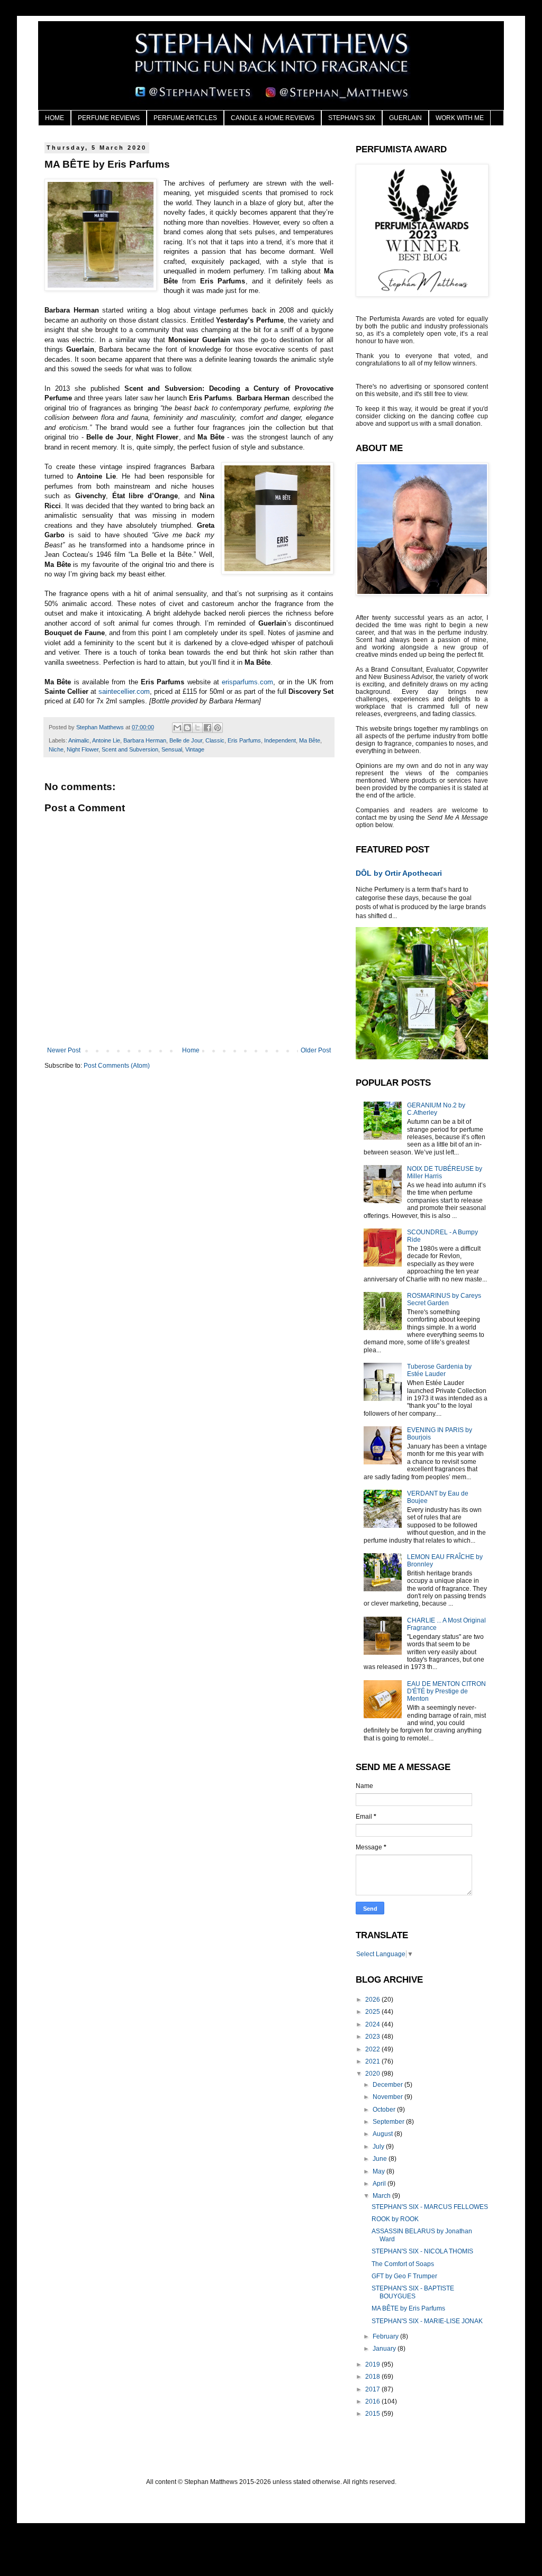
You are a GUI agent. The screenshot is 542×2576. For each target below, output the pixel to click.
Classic (215, 740)
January (385, 2349)
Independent (280, 740)
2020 (373, 2074)
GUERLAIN (405, 118)
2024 (373, 2024)
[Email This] (177, 728)
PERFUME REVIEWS (109, 118)
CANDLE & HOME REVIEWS (273, 118)
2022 (373, 2049)
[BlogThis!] (187, 728)
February (386, 2336)
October (385, 2110)
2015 (373, 2414)
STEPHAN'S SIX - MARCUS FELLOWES (430, 2207)
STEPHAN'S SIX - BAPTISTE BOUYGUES (413, 2292)
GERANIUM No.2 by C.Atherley (436, 1109)
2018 (373, 2377)
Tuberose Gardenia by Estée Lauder (439, 1370)
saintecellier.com (124, 691)
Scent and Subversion (130, 749)
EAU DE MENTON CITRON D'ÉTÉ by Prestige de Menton (446, 1692)
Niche (56, 749)
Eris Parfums (244, 740)
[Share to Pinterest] (218, 728)
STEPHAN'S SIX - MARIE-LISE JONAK (427, 2321)
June (381, 2159)
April (380, 2184)
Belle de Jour (186, 740)
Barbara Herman (145, 740)
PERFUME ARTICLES (185, 118)
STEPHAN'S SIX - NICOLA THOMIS (422, 2251)
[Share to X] (197, 728)
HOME (55, 118)
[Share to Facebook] (207, 728)
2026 (373, 2000)
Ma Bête (310, 740)
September (389, 2122)
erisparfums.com (247, 682)
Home (191, 1050)
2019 (373, 2364)
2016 (373, 2401)
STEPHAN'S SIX (352, 118)
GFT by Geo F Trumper (404, 2276)
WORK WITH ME (460, 118)
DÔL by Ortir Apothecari (399, 873)
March (382, 2196)
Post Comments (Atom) (117, 1066)
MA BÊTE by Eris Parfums (408, 2308)
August (383, 2134)
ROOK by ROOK (395, 2219)
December (389, 2085)
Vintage (195, 749)
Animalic (79, 740)
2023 (373, 2037)
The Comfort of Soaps (403, 2264)
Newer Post (64, 1050)
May (380, 2171)
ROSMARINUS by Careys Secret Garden (444, 1299)
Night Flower (83, 749)
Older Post (316, 1050)
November (389, 2097)
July (379, 2147)
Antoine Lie (106, 740)
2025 (373, 2012)
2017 (373, 2389)
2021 (373, 2061)
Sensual (172, 749)
